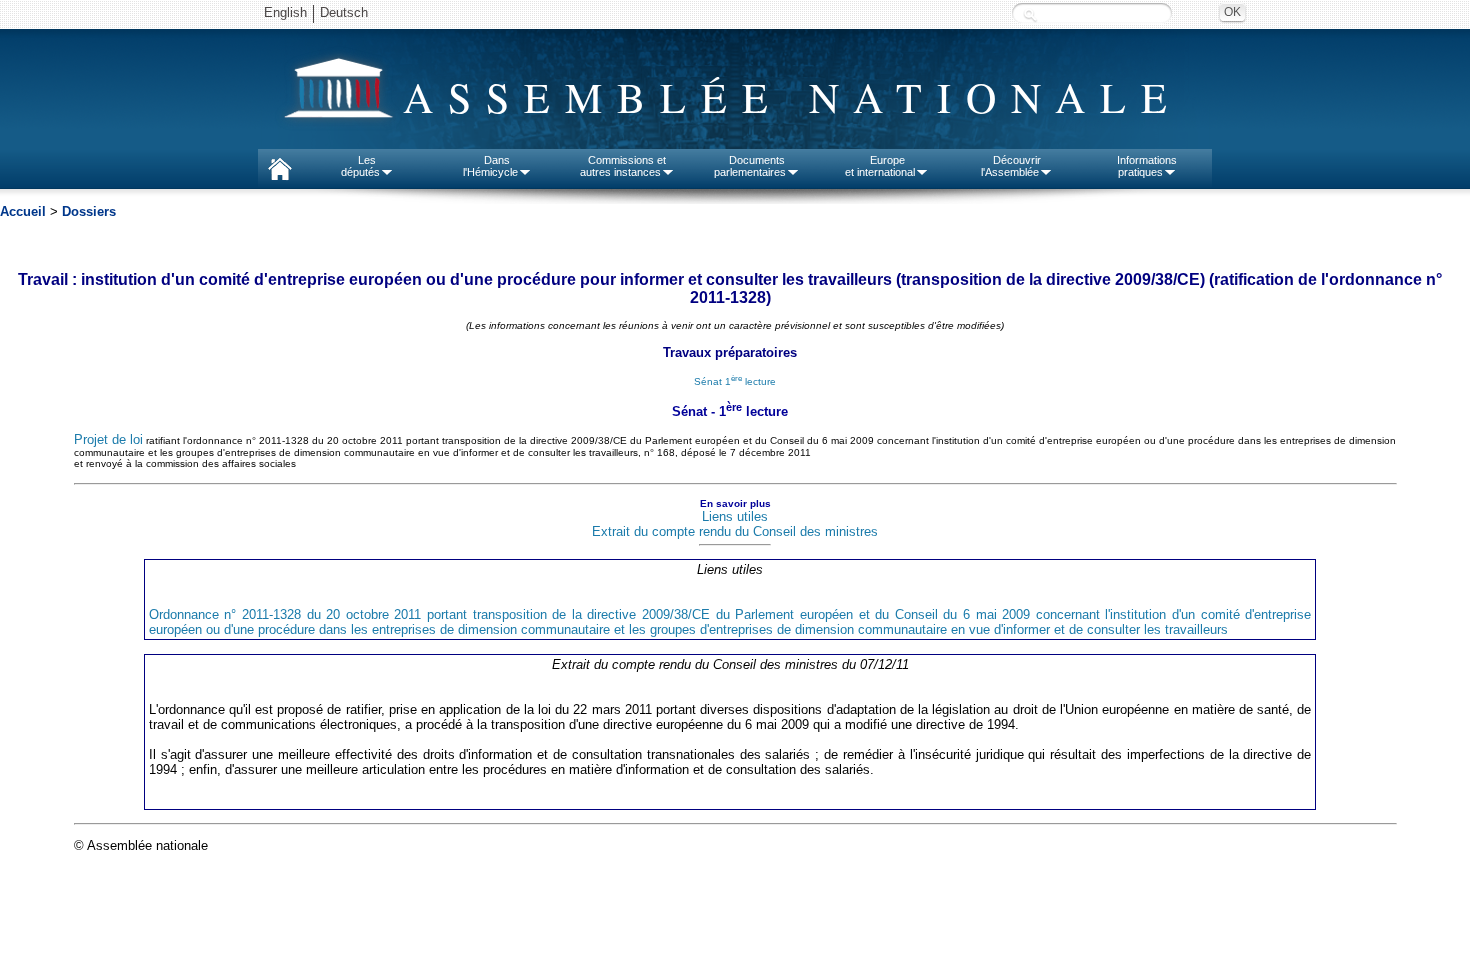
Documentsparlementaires (750, 166)
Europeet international (880, 166)
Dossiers (89, 211)
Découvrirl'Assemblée (1011, 166)
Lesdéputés (360, 166)
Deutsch (344, 12)
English (285, 12)
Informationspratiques (1147, 166)
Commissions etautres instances (623, 166)
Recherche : (1030, 14)
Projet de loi (108, 439)
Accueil (23, 211)
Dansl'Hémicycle (490, 166)
